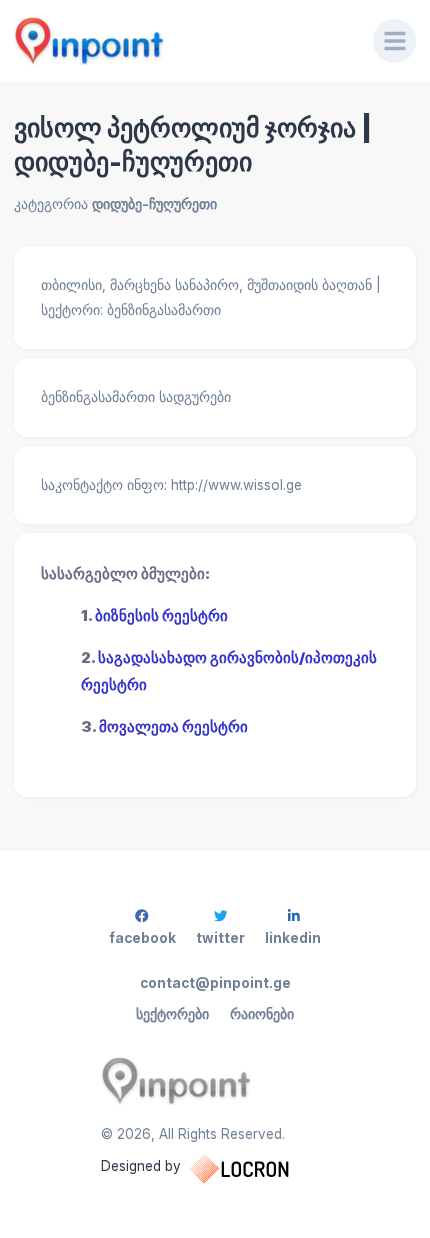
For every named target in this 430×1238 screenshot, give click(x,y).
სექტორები (172, 1014)
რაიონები (262, 1014)
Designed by (141, 1166)
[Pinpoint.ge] (180, 41)
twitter (220, 938)
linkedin (293, 938)
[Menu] (395, 41)
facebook (142, 938)
